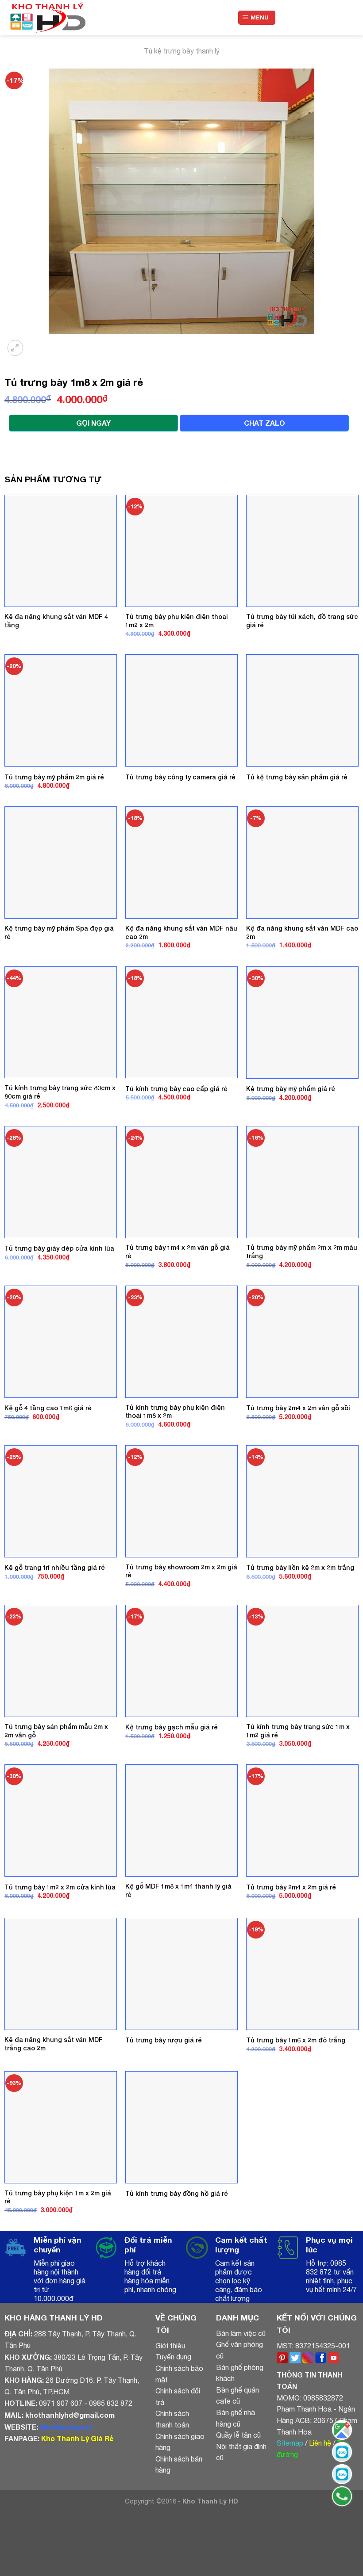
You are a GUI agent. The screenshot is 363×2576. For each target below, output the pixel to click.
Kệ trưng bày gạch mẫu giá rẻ (172, 1727)
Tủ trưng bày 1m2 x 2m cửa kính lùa (60, 1887)
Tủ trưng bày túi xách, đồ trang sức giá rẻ (302, 621)
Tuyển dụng (173, 2357)
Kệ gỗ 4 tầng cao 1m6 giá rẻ (48, 1408)
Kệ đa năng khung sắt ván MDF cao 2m (302, 932)
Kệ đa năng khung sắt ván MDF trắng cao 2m (54, 2044)
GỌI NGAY (93, 423)
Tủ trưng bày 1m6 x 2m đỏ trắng (296, 2040)
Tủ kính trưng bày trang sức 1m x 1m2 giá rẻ (298, 1731)
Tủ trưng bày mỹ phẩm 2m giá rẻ (54, 777)
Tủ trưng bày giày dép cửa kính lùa (59, 1248)
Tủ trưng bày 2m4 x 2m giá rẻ (291, 1887)
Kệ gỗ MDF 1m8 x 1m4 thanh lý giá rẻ (178, 1890)
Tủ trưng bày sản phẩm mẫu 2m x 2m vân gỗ (56, 1731)
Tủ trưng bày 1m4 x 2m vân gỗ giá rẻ (178, 1252)
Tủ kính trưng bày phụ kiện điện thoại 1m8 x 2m (175, 1412)
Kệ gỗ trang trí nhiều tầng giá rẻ (55, 1567)
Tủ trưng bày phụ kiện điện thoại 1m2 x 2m (177, 621)
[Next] (37, 342)
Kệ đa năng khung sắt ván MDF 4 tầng (56, 621)
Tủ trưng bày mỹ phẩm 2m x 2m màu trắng (302, 1252)
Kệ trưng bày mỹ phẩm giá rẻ (291, 1089)
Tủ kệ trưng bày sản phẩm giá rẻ (297, 777)
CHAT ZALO (265, 423)
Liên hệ (320, 2443)
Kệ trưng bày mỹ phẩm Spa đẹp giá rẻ (59, 932)
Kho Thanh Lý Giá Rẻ (77, 2438)
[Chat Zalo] (342, 2452)
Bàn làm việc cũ (241, 2333)
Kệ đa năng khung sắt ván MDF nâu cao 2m (181, 932)
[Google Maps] (342, 2430)
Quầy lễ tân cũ (238, 2435)
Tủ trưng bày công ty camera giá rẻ (180, 777)
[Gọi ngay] (342, 2496)
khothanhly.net (66, 2427)
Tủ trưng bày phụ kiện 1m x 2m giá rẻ (58, 2197)
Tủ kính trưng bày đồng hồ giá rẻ (177, 2193)
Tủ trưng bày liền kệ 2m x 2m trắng (300, 1567)
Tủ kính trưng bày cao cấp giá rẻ (176, 1089)
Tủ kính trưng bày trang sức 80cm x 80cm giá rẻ (60, 1092)
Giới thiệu (170, 2346)
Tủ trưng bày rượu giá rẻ (164, 2040)
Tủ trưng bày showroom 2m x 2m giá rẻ (181, 1571)
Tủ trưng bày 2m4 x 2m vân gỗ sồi (298, 1408)
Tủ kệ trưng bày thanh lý (182, 51)
